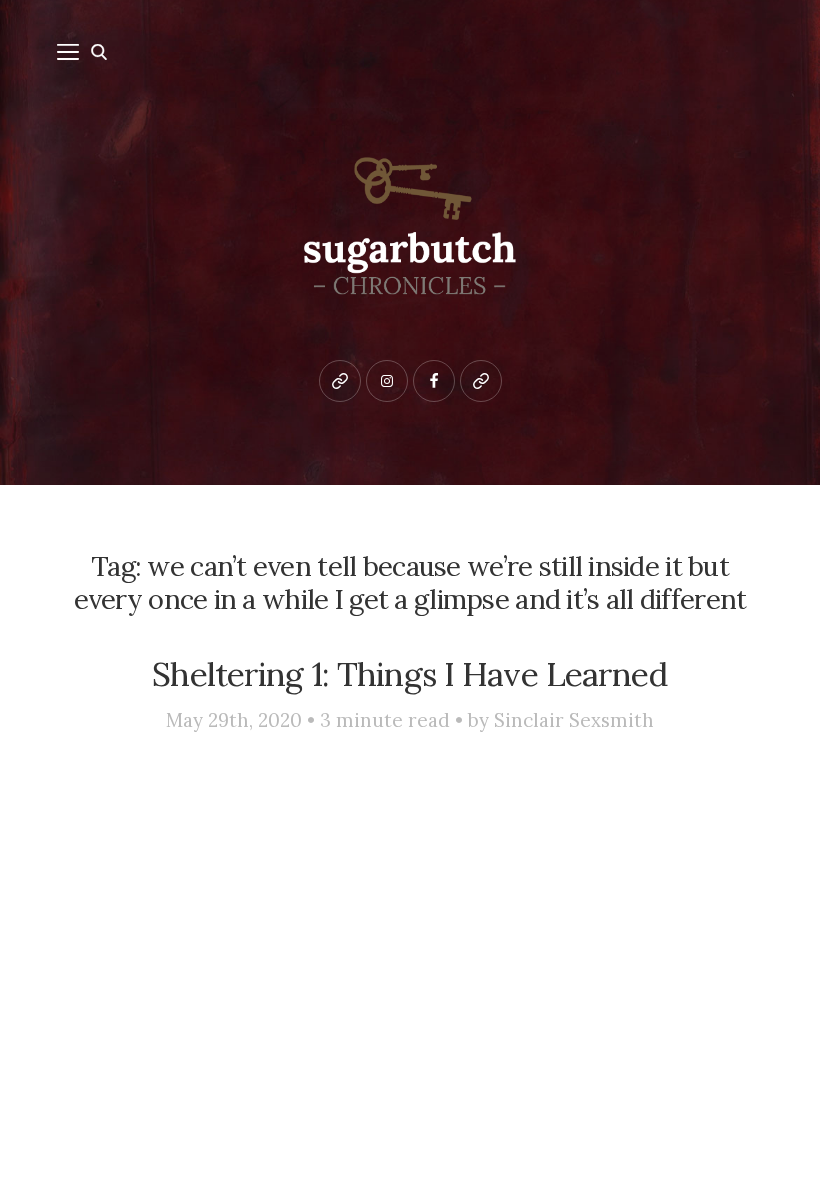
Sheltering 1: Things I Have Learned (409, 674)
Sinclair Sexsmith (574, 720)
